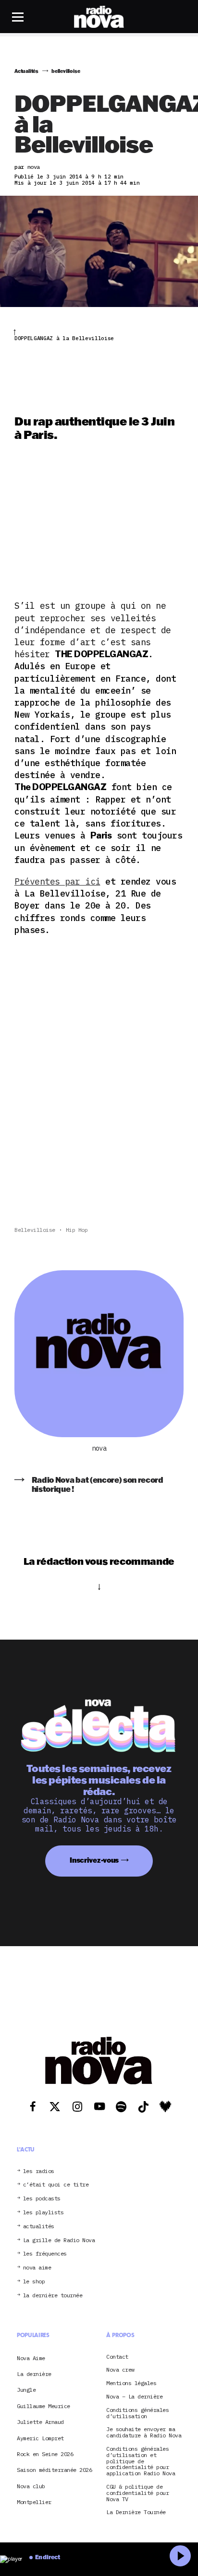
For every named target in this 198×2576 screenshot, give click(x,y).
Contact (117, 2357)
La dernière (34, 2374)
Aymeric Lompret (40, 2438)
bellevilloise (35, 1230)
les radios (39, 2171)
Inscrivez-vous (94, 1860)
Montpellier (34, 2502)
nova (99, 1448)
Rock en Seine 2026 (45, 2454)
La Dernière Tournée (136, 2512)
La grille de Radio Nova (59, 2240)
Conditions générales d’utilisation (137, 2413)
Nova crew (120, 2370)
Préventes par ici (57, 881)
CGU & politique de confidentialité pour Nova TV (137, 2493)
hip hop (77, 1230)
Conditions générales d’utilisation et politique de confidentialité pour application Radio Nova (141, 2461)
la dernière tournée (53, 2296)
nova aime (37, 2268)
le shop (34, 2282)
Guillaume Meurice (43, 2406)
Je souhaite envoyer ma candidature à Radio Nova (144, 2433)
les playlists (43, 2213)
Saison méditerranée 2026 (54, 2470)
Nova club (31, 2486)
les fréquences (45, 2254)
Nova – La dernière (134, 2397)
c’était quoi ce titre (56, 2185)
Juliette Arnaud (40, 2422)
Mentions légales (131, 2383)
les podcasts (42, 2199)
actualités (39, 2227)
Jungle (26, 2390)
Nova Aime (31, 2358)
